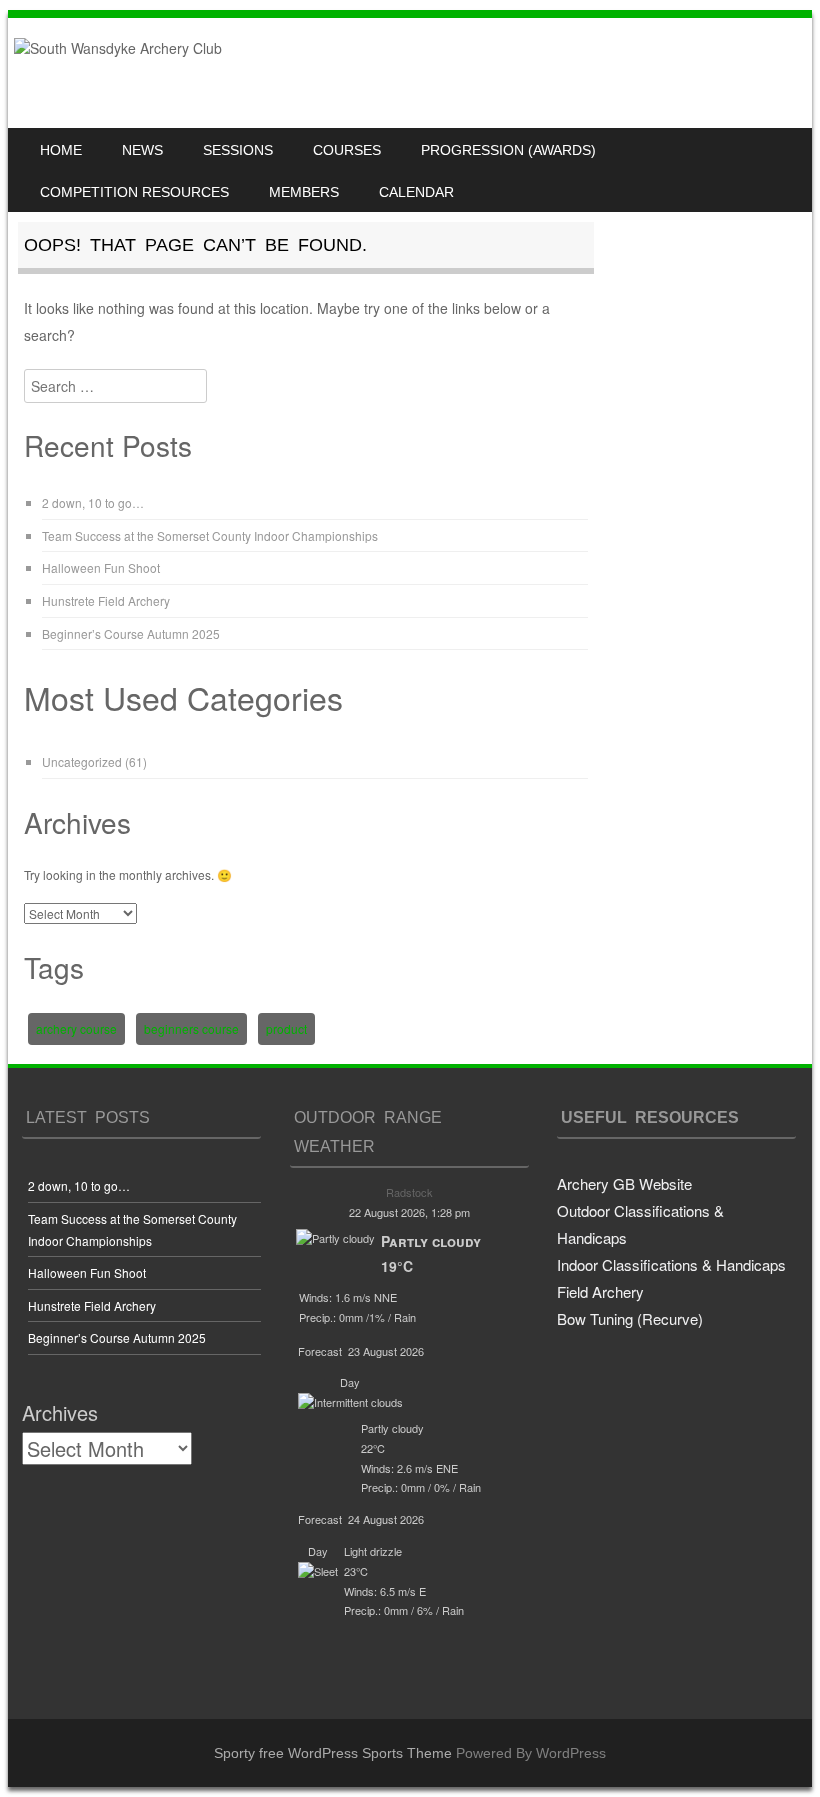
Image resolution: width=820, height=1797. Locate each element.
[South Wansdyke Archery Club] (118, 48)
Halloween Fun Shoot (101, 567)
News (142, 150)
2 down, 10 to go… (93, 502)
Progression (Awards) (508, 150)
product (286, 1028)
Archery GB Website (624, 1183)
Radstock (409, 1192)
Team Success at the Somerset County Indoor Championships (210, 535)
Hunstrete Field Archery (106, 600)
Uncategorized (82, 761)
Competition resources (134, 192)
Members (304, 192)
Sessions (238, 150)
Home (61, 150)
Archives (60, 1412)
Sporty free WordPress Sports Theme (333, 1753)
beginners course (191, 1028)
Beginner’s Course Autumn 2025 (131, 633)
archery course (76, 1028)
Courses (347, 150)
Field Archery (600, 1291)
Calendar (416, 192)
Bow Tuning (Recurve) (630, 1318)
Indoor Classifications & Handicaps (671, 1264)
